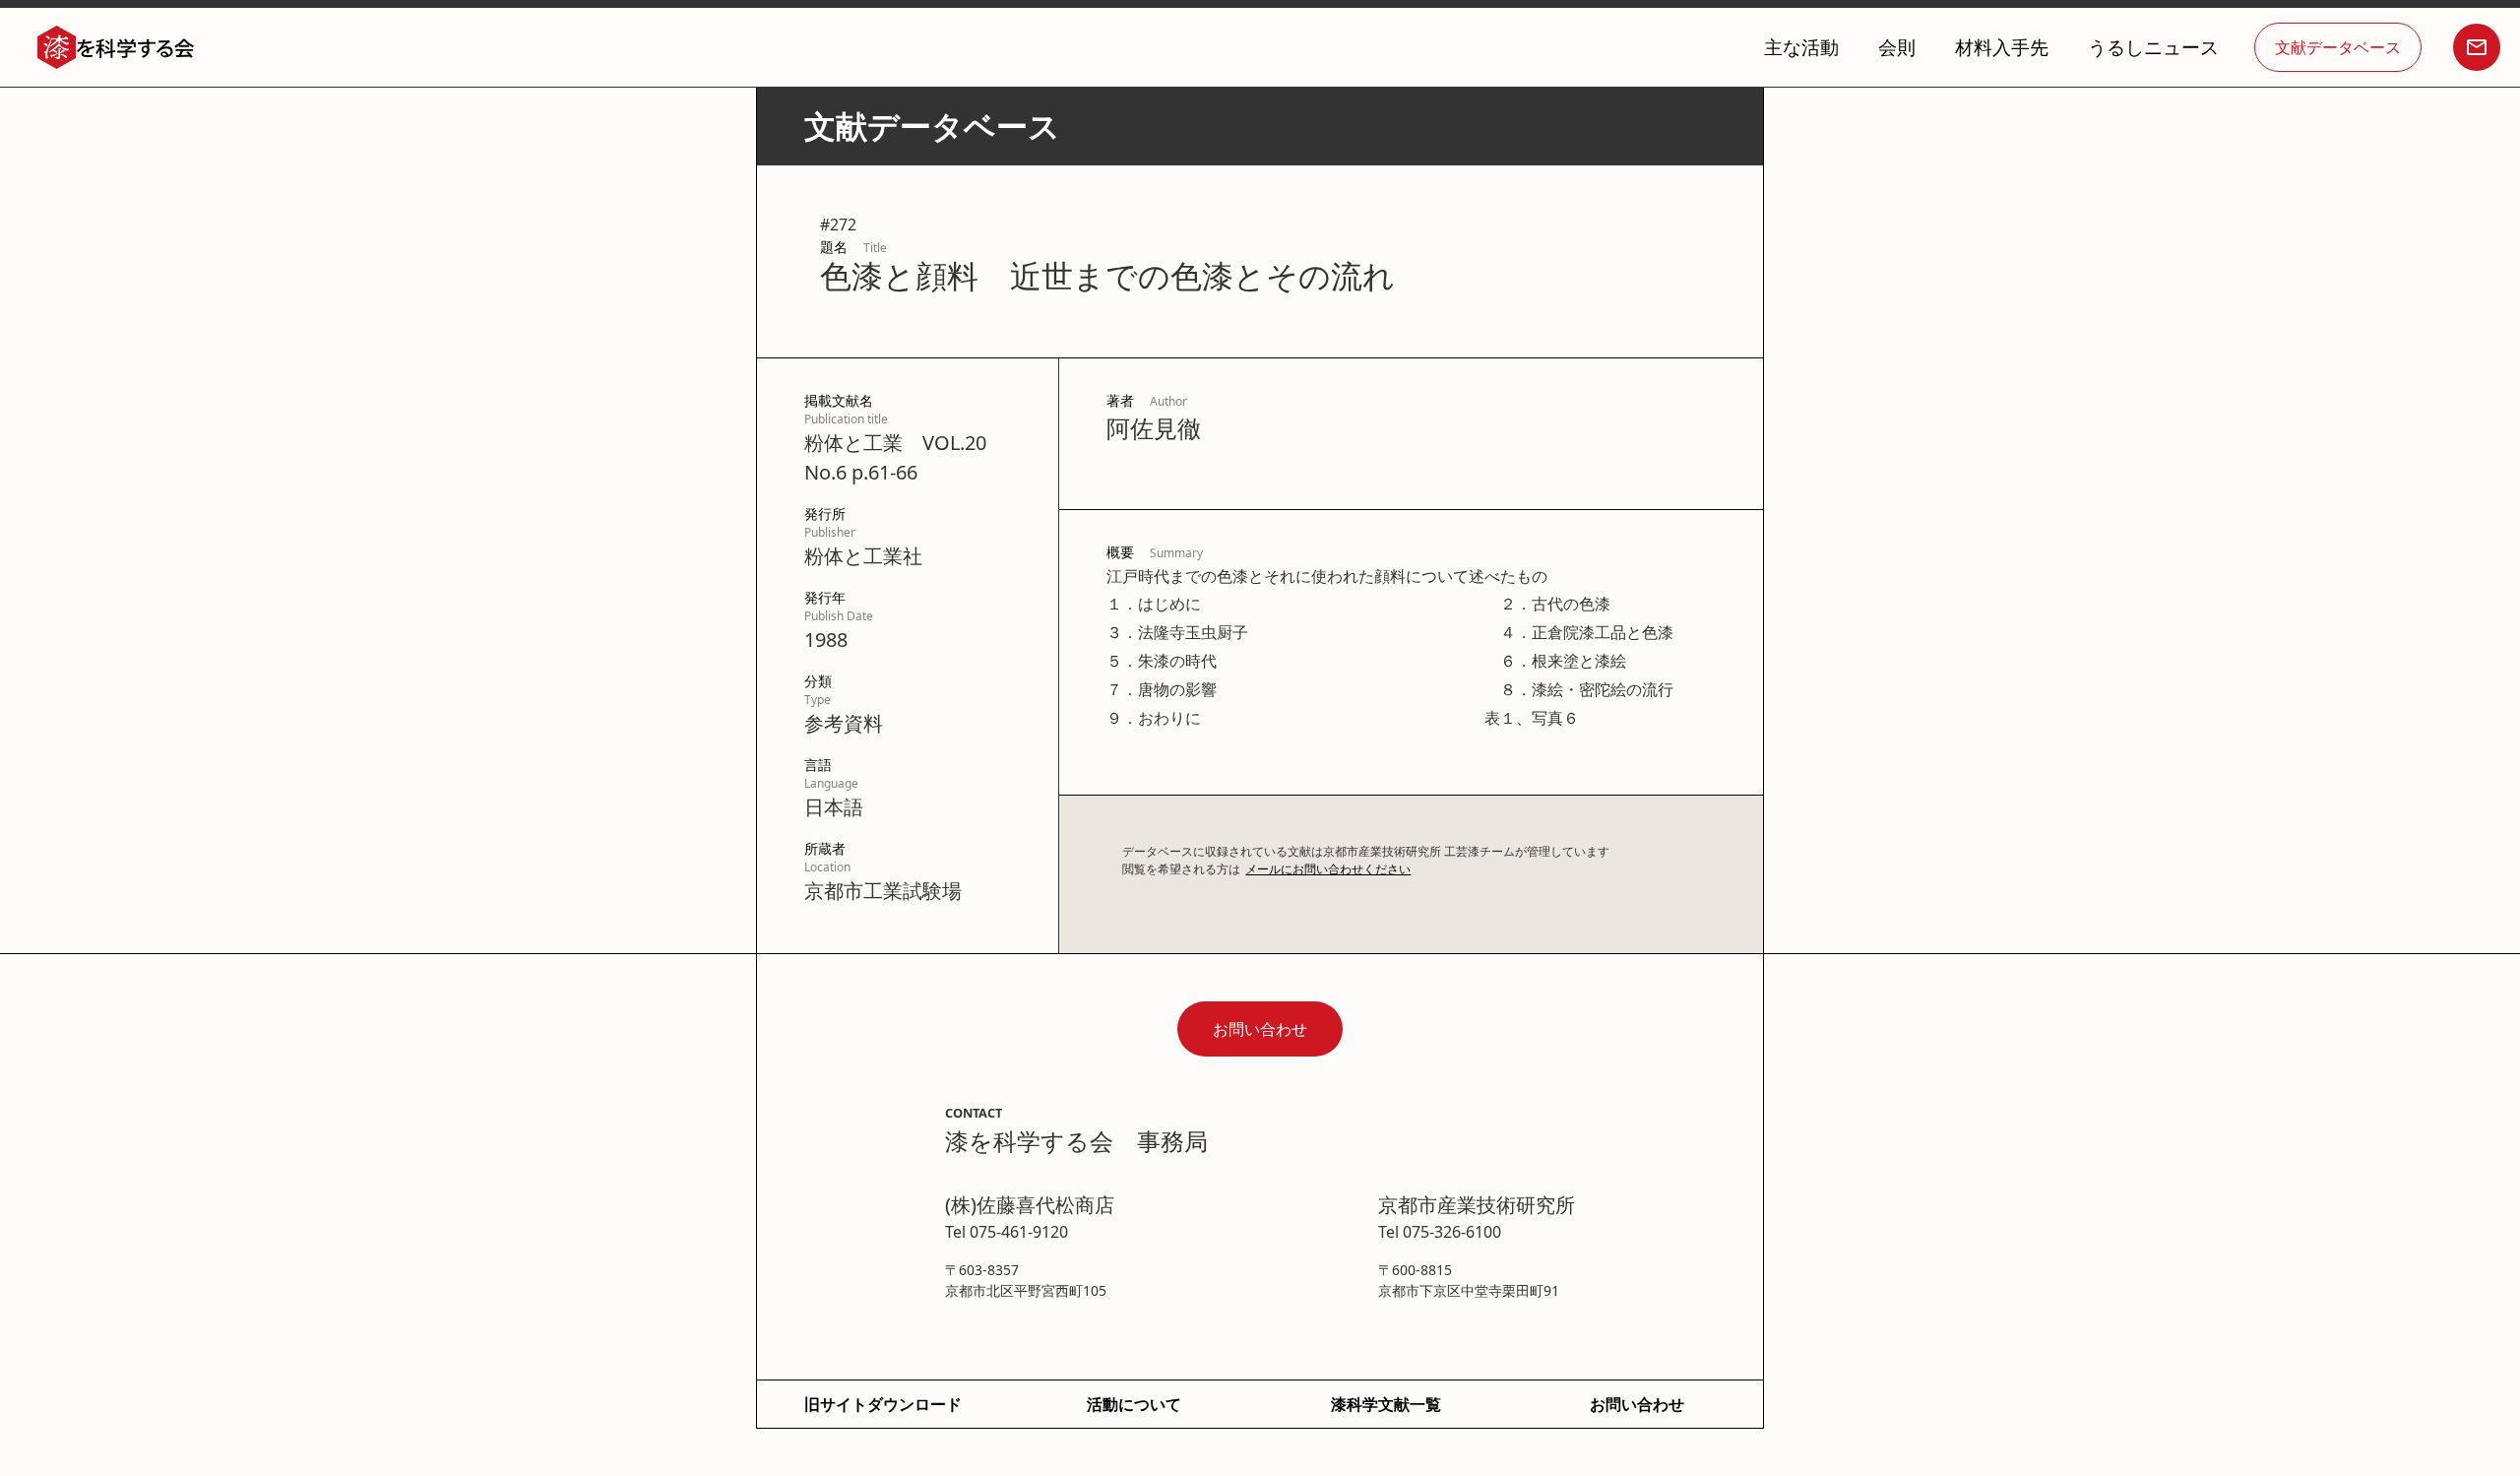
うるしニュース (2153, 47)
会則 (1897, 47)
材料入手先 (2002, 47)
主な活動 (1801, 47)
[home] (116, 48)
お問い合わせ (1260, 1029)
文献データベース (2338, 47)
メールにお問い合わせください (1328, 869)
